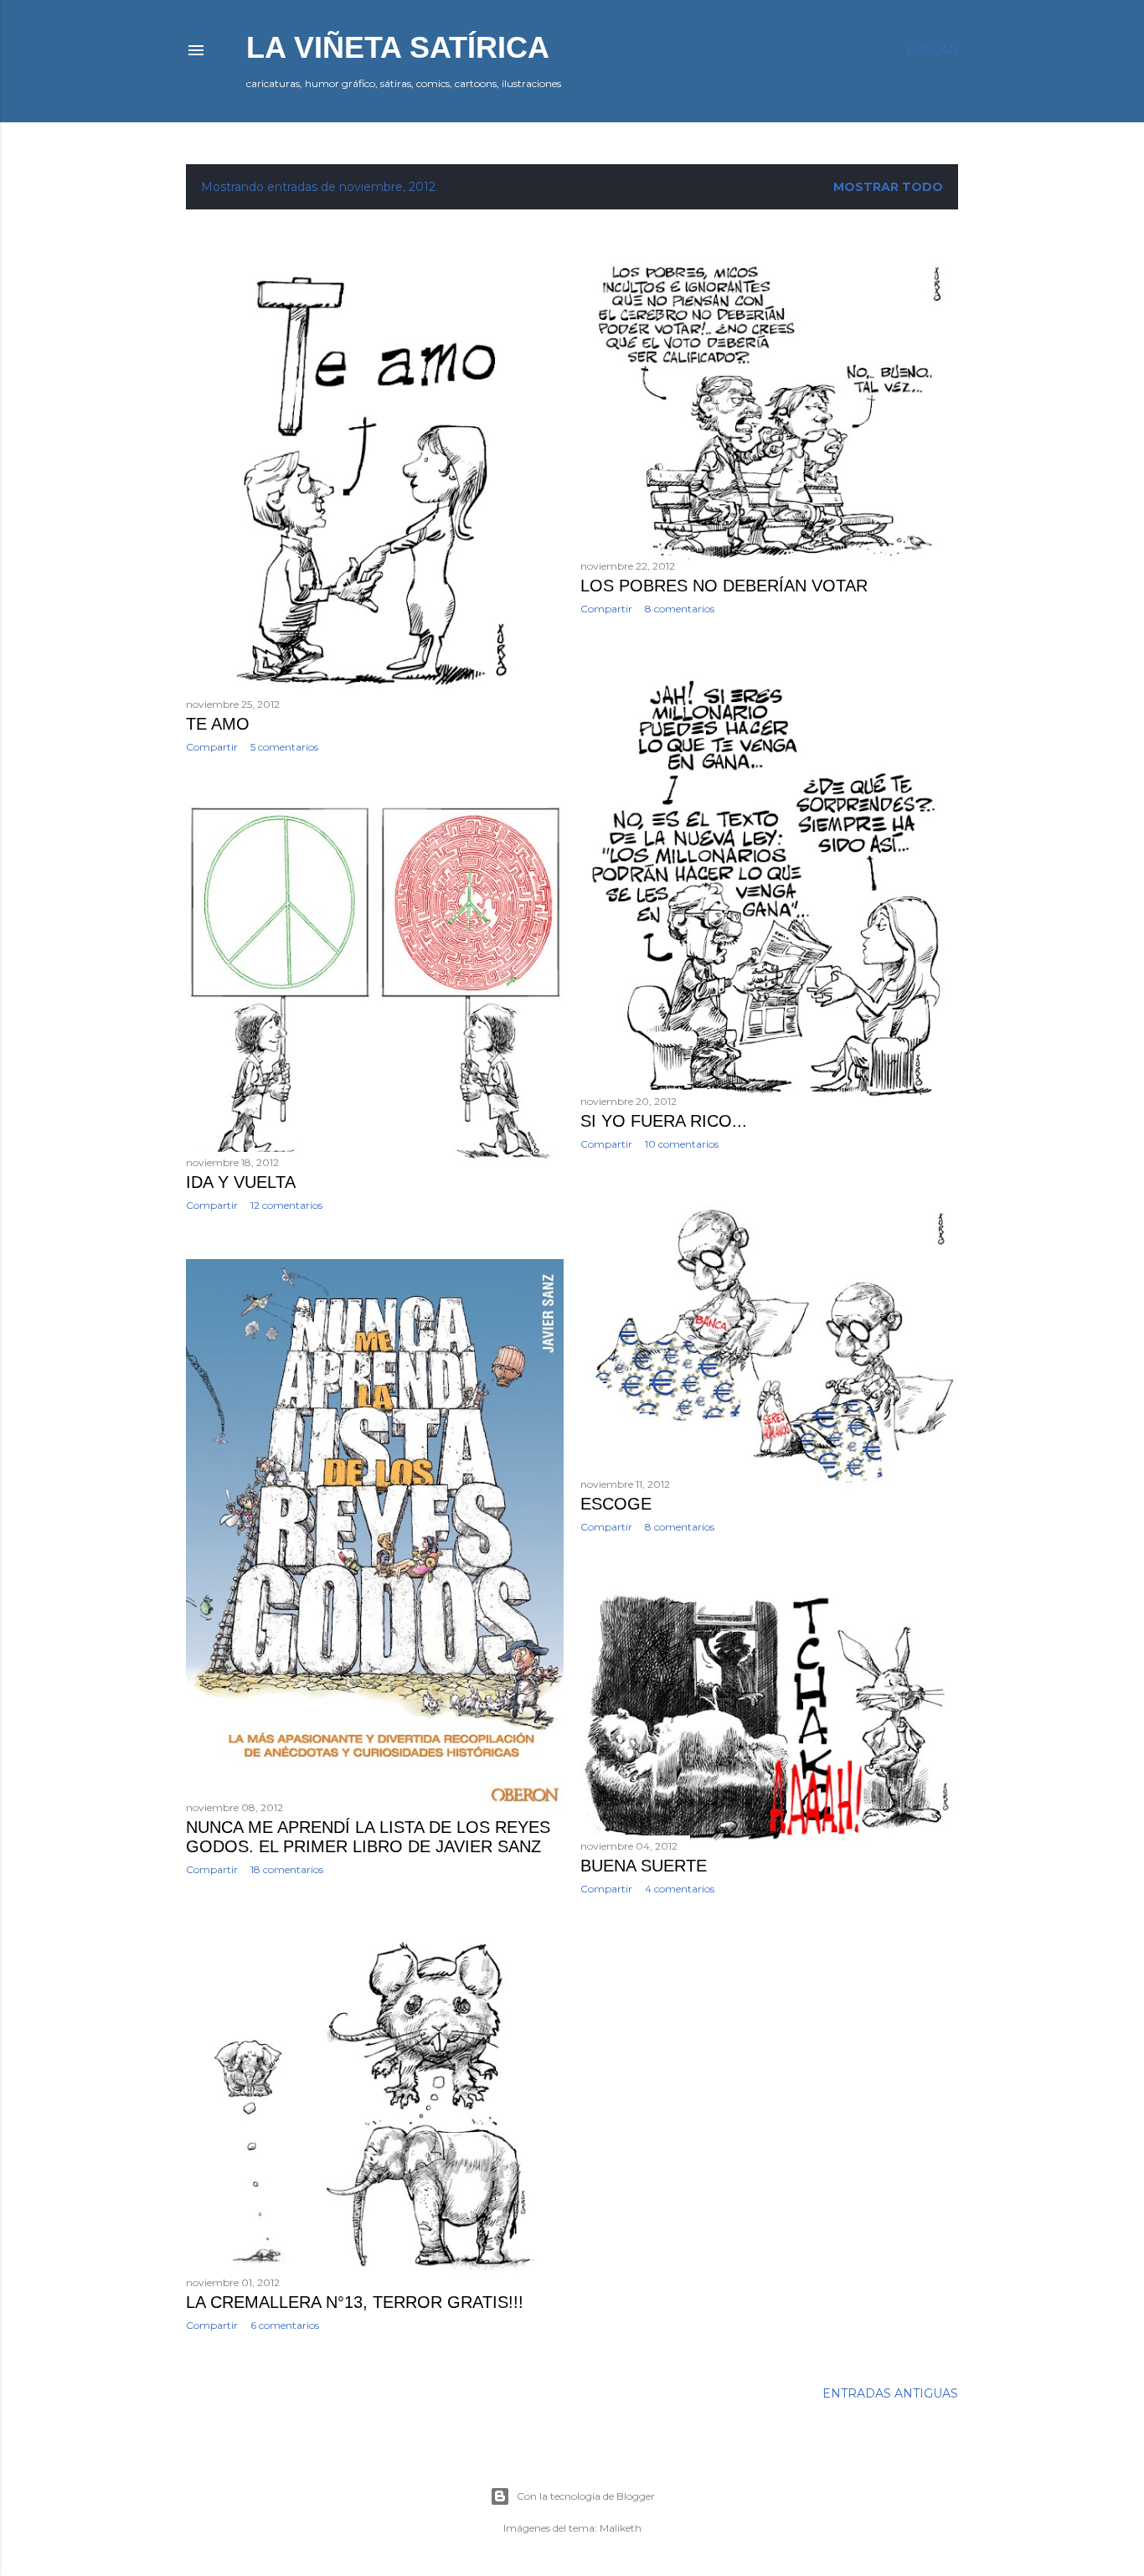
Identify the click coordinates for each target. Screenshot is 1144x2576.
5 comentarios (284, 747)
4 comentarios (680, 1889)
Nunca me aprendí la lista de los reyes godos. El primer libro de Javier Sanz (368, 1837)
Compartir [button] (212, 747)
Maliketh (621, 2528)
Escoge (616, 1504)
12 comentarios (286, 1205)
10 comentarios (682, 1144)
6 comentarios (285, 2325)
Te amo (218, 724)
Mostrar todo (888, 187)
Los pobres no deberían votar (724, 586)
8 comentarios (680, 609)
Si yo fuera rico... (664, 1121)
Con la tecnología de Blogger (586, 2496)
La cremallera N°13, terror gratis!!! (355, 2302)
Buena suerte (644, 1866)
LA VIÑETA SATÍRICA (398, 47)
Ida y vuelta (241, 1182)
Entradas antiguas (890, 2393)
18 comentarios (287, 1869)
